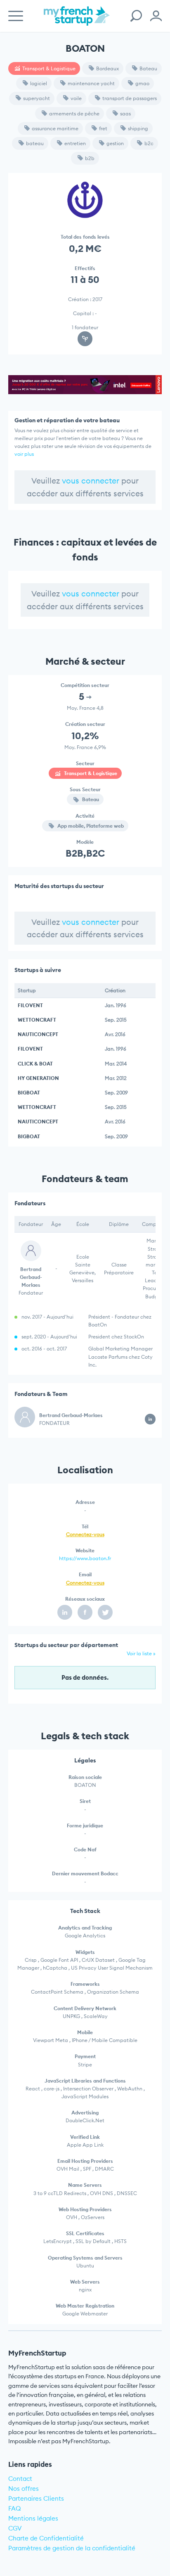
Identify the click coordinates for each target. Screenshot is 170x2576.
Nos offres (24, 2489)
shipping (138, 128)
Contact (20, 2479)
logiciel (39, 83)
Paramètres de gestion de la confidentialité (72, 2548)
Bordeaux (107, 68)
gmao (142, 83)
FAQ (15, 2508)
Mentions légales (33, 2518)
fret (103, 128)
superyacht (37, 98)
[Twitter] (105, 1612)
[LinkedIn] (65, 1612)
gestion (115, 143)
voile (76, 98)
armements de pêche (74, 114)
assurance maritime (55, 128)
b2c (149, 143)
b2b (90, 158)
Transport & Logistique (49, 68)
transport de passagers (130, 98)
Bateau (148, 68)
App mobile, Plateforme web (90, 826)
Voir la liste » (141, 1653)
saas (125, 114)
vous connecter (91, 481)
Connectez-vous (85, 1534)
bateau (35, 143)
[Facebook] (85, 1612)
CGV (15, 2528)
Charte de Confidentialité (46, 2538)
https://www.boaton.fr (85, 1558)
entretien (75, 143)
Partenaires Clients (36, 2498)
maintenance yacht (91, 83)
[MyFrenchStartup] (77, 20)
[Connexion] (156, 16)
